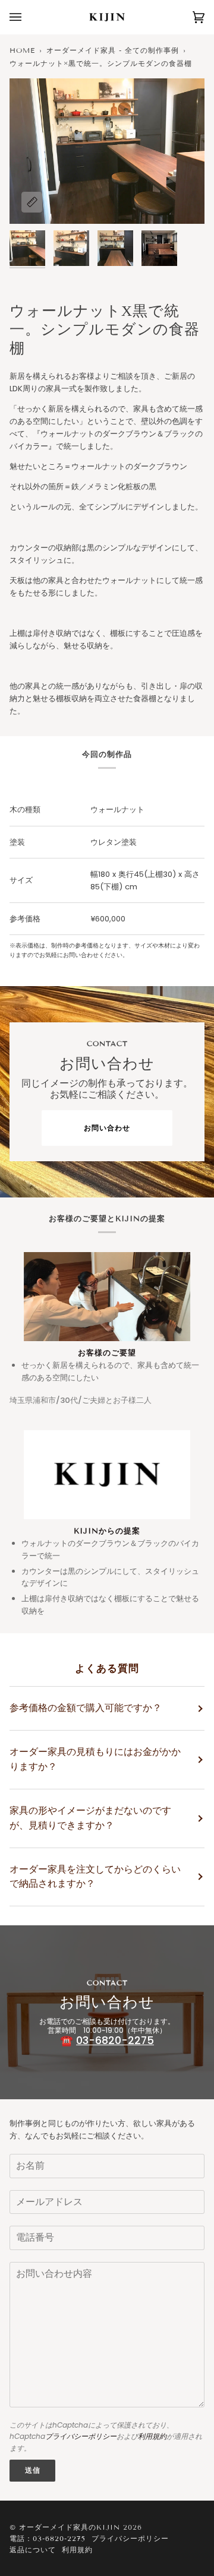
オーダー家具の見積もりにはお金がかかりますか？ (95, 1759)
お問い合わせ (107, 1128)
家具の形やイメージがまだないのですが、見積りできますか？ (90, 1818)
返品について (33, 2550)
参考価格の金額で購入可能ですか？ (86, 1708)
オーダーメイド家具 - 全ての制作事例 (113, 50)
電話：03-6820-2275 (48, 2538)
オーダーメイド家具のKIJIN (70, 2527)
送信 (33, 2470)
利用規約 (152, 2436)
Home (22, 50)
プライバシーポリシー (81, 2436)
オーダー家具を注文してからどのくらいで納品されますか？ (95, 1877)
